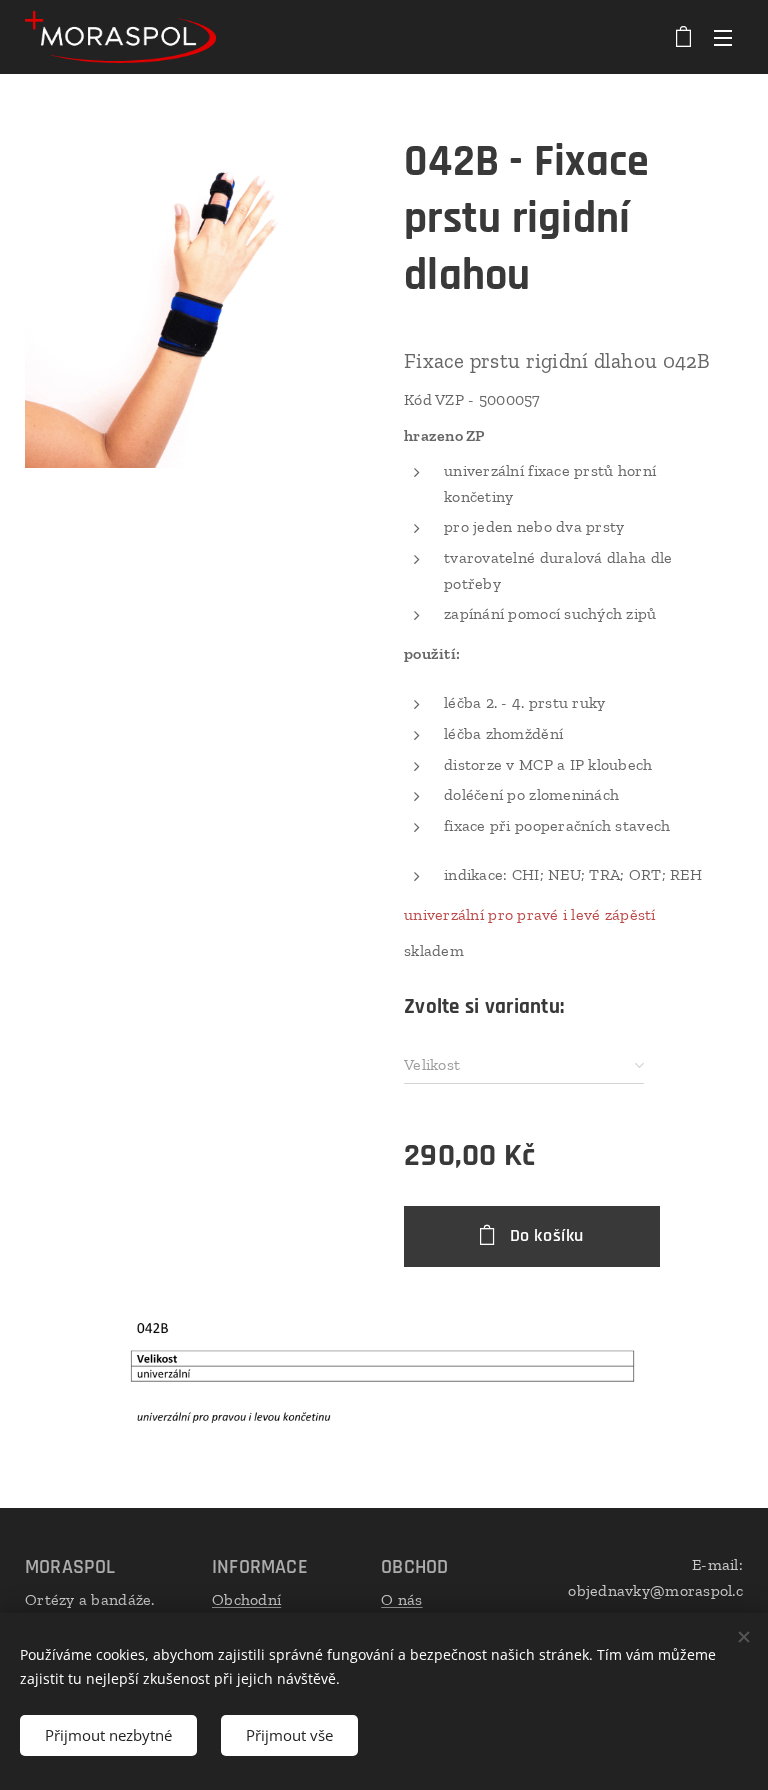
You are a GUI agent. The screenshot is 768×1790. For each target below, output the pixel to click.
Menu (723, 37)
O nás (401, 1599)
